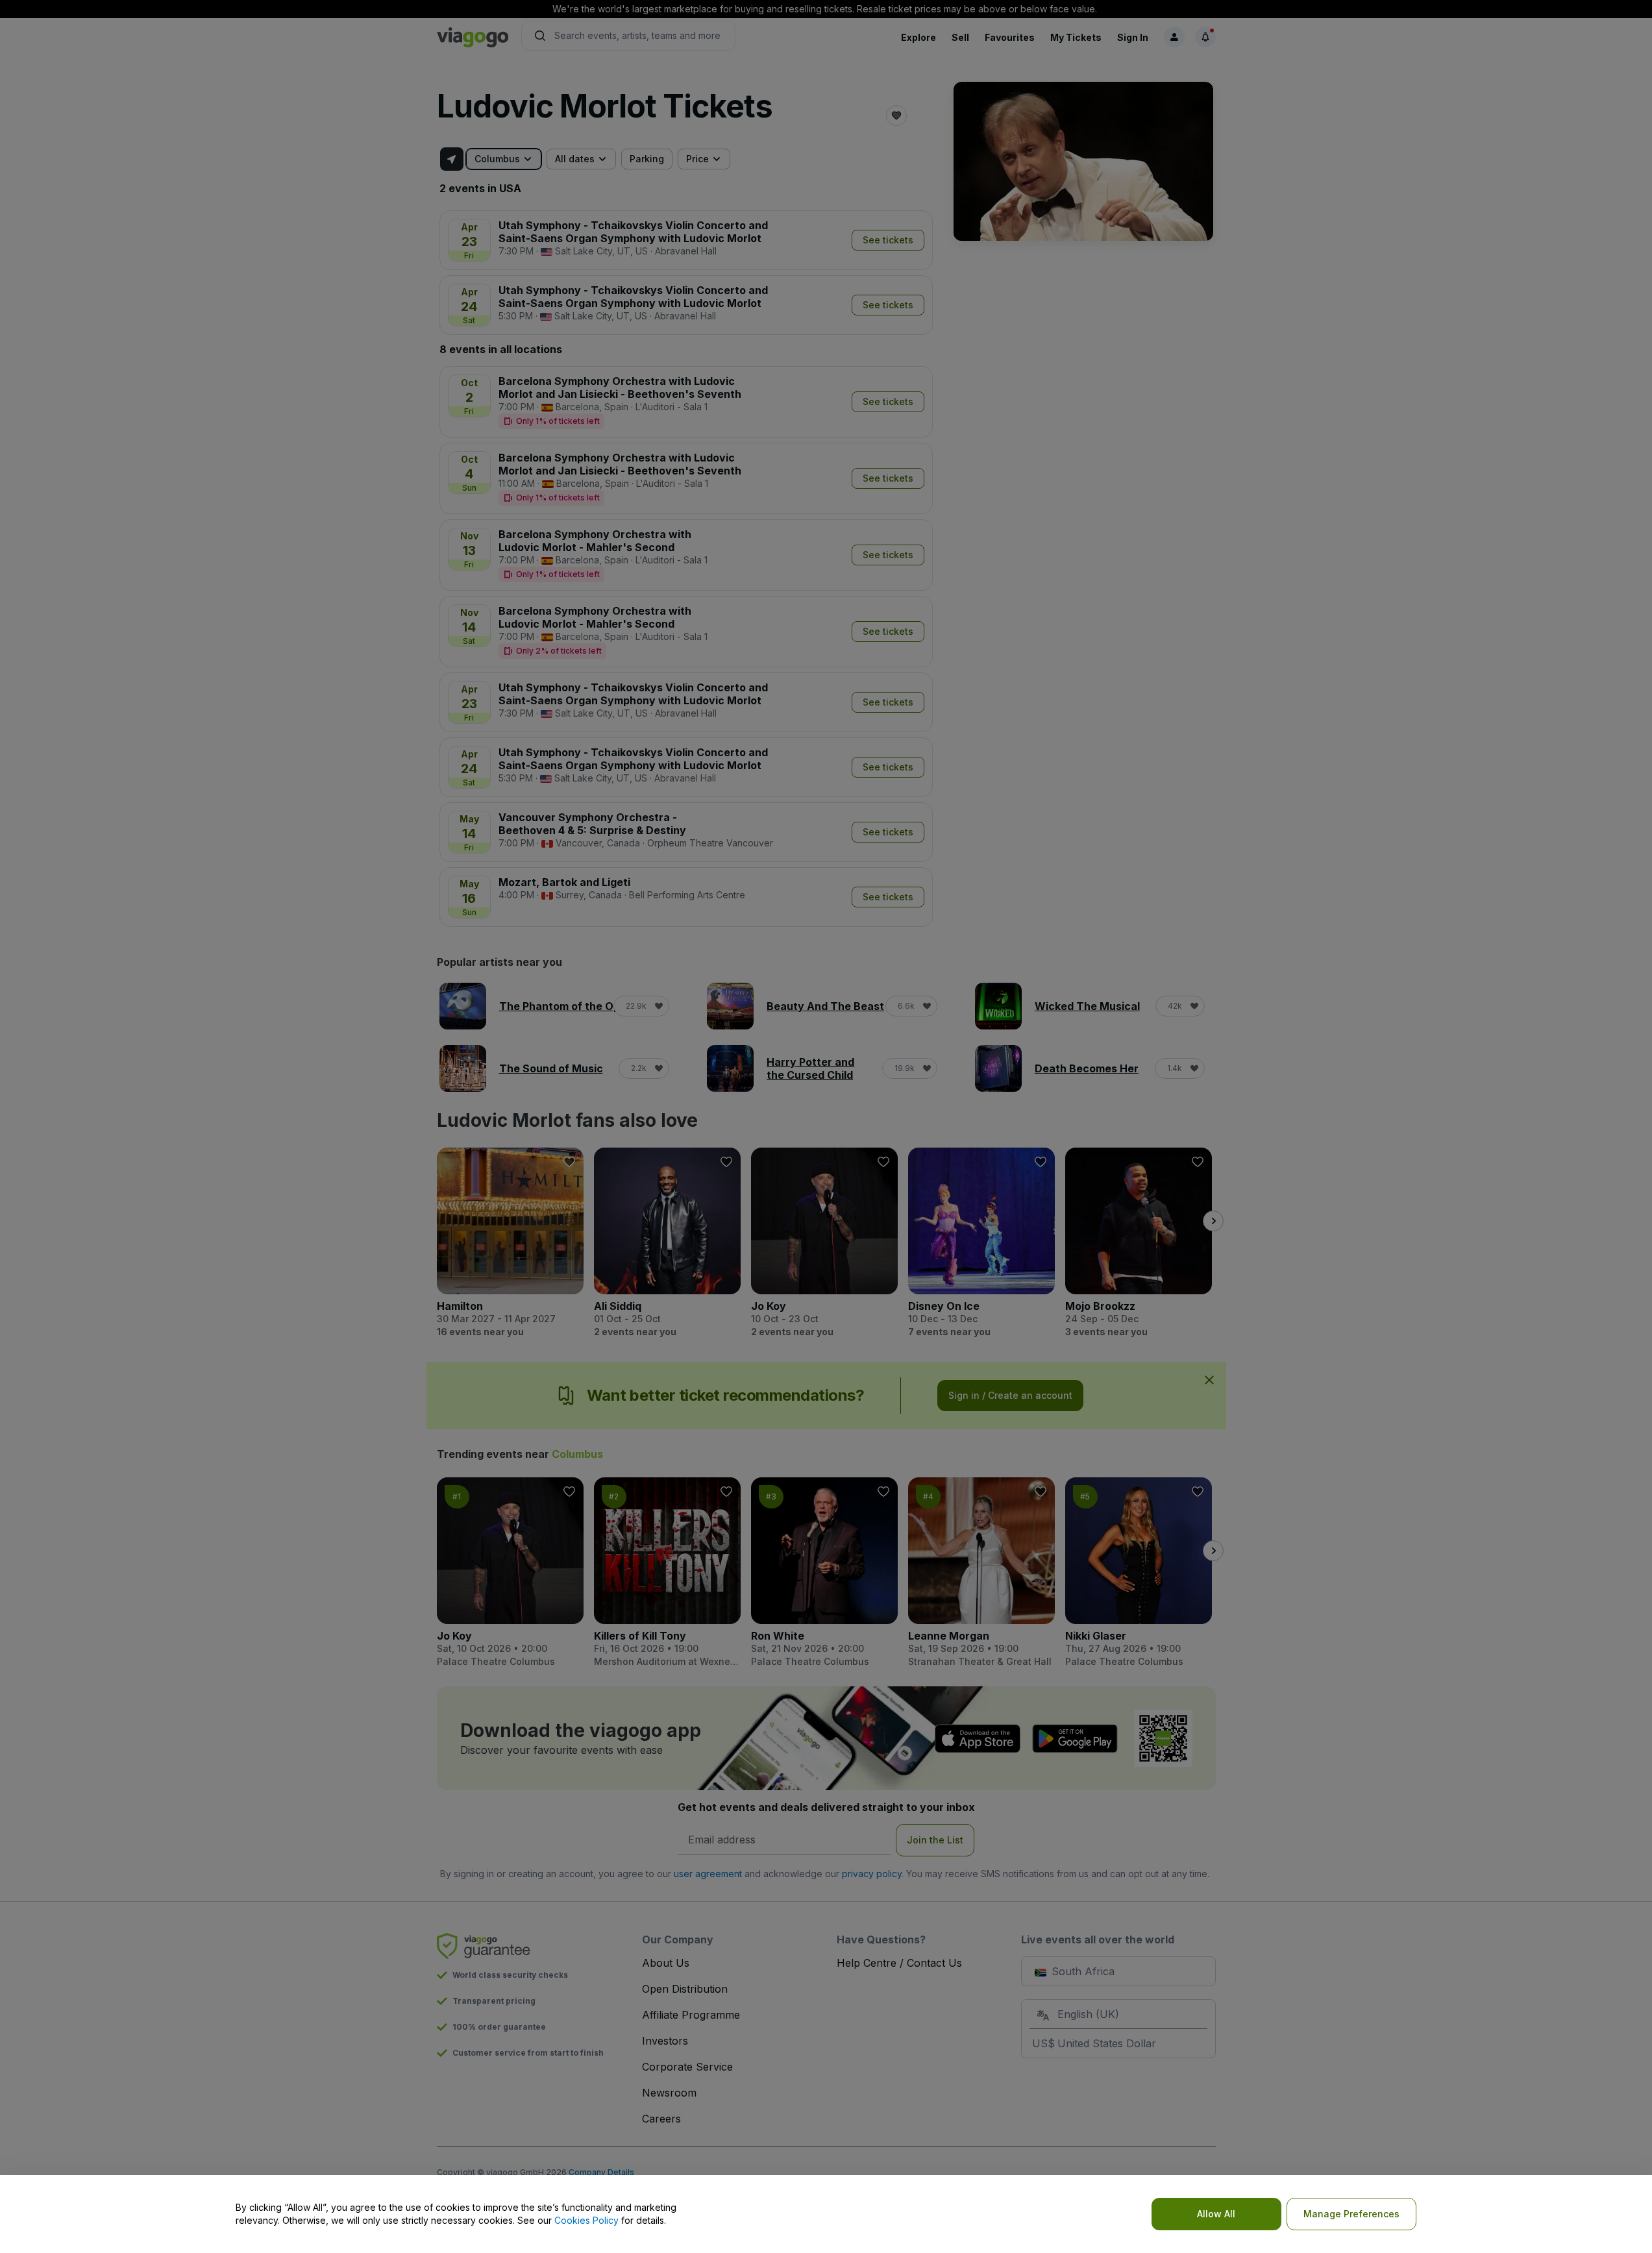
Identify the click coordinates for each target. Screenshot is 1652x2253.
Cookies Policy (586, 2220)
